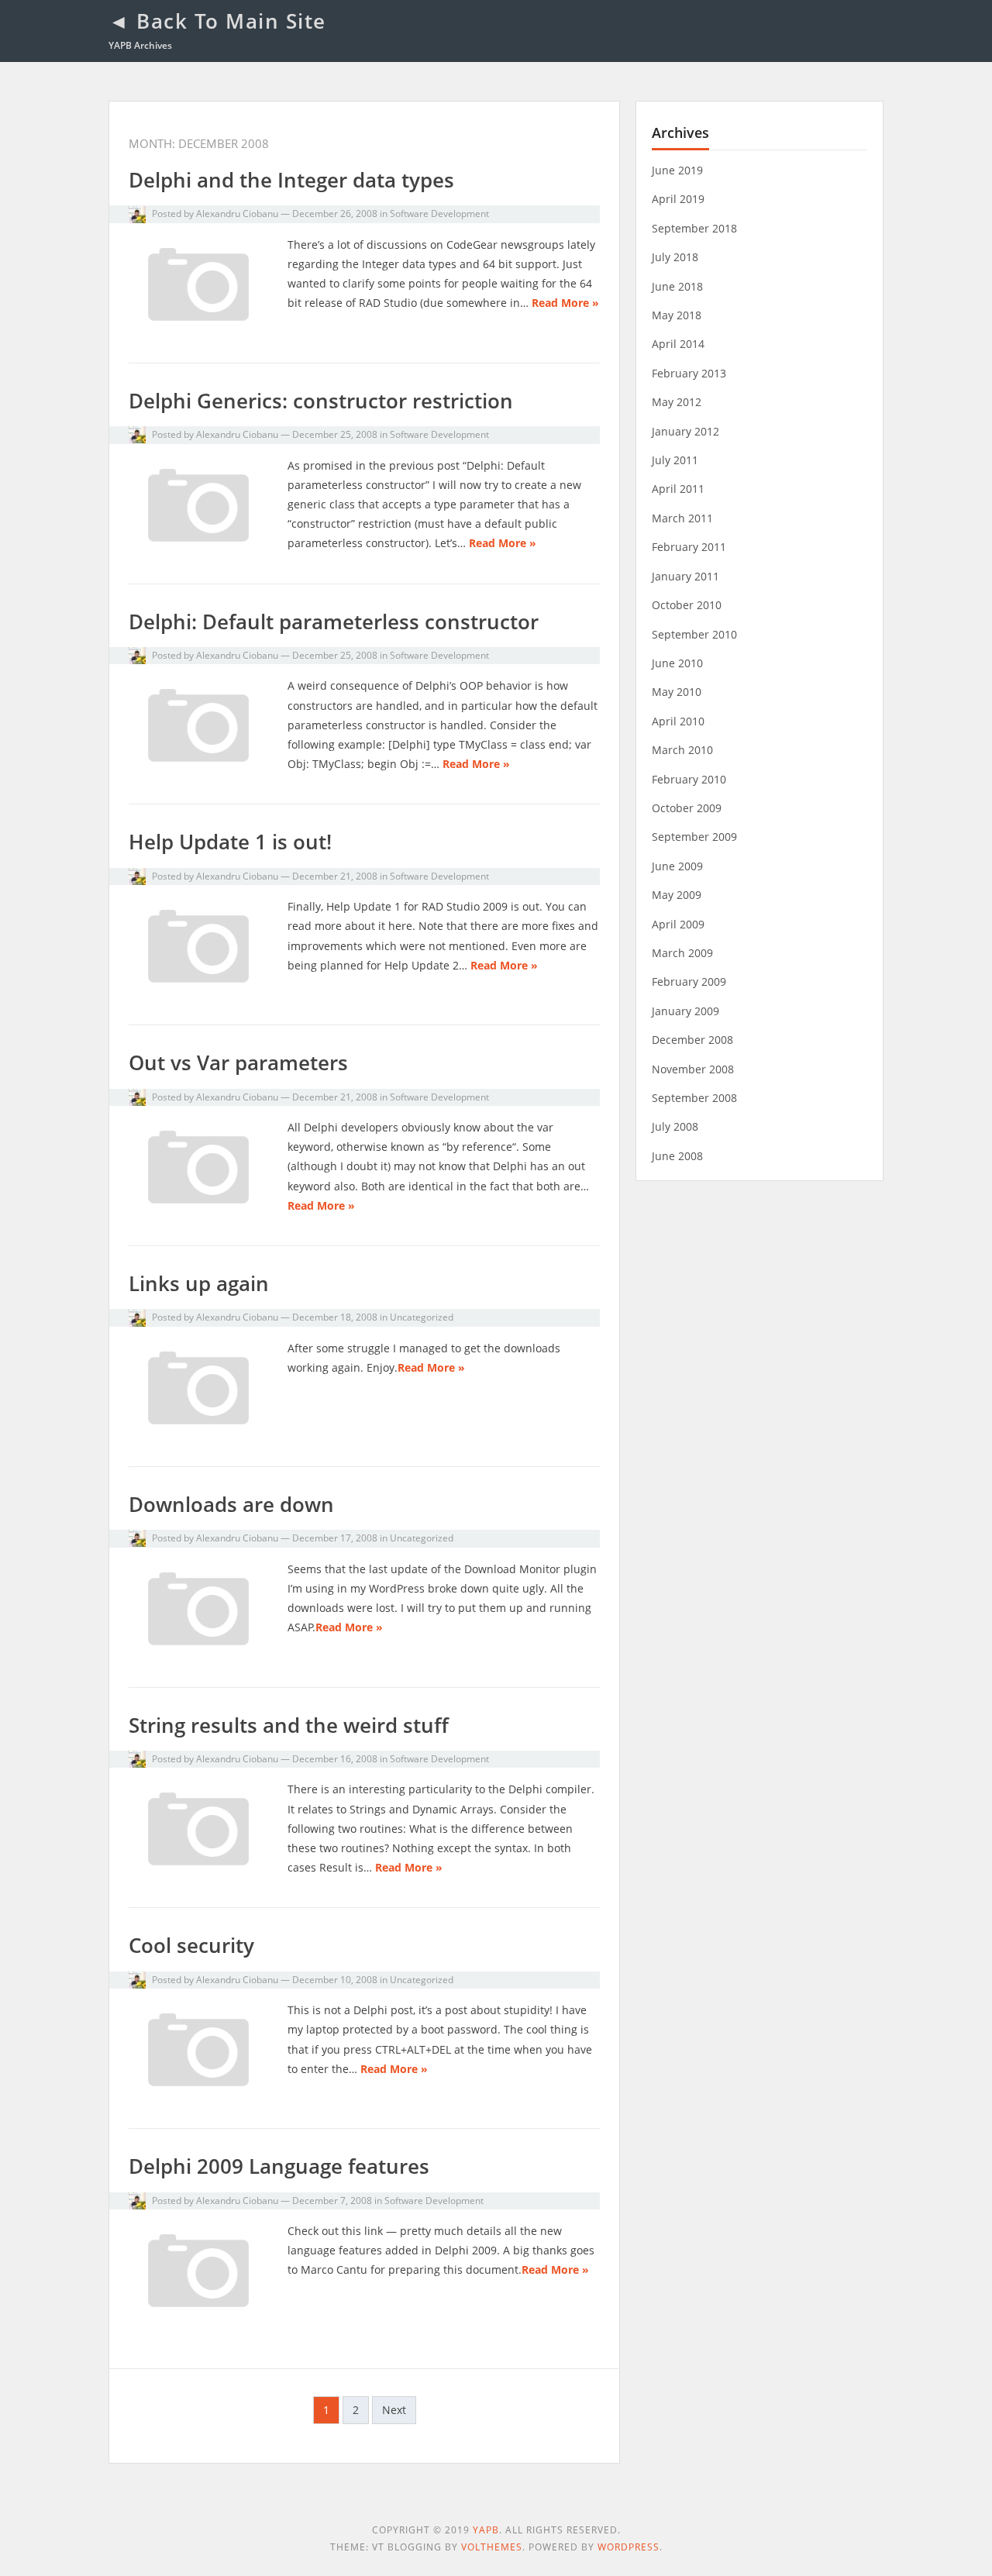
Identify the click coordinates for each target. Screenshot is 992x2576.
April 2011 (678, 489)
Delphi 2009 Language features (279, 2166)
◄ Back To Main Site (217, 21)
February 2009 (689, 981)
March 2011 (682, 518)
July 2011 (675, 460)
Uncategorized (422, 1317)
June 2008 (677, 1156)
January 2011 (685, 576)
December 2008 (692, 1040)
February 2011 (689, 547)
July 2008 (675, 1126)
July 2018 (675, 257)
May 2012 (677, 402)
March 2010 (682, 750)
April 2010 (678, 721)
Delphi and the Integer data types (291, 180)
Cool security (191, 1945)
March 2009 (682, 953)
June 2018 (677, 286)
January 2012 (685, 431)
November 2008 (693, 1069)
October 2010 (687, 605)
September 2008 (694, 1098)
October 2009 (687, 808)
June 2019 (677, 170)
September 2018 (694, 228)
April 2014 (678, 344)
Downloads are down (231, 1504)
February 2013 (689, 373)
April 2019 (678, 199)
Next (394, 2410)
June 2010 (677, 663)
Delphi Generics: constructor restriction (321, 401)
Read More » (565, 303)
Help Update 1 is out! (230, 842)
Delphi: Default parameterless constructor (334, 622)
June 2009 (677, 866)
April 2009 (678, 924)
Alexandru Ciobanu (237, 214)
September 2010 (694, 634)
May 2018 (677, 315)
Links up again (199, 1283)
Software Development (439, 214)
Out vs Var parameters (238, 1062)
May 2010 (677, 692)
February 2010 (689, 779)
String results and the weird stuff (289, 1725)
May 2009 (677, 895)
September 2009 (694, 837)
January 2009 (685, 1011)
